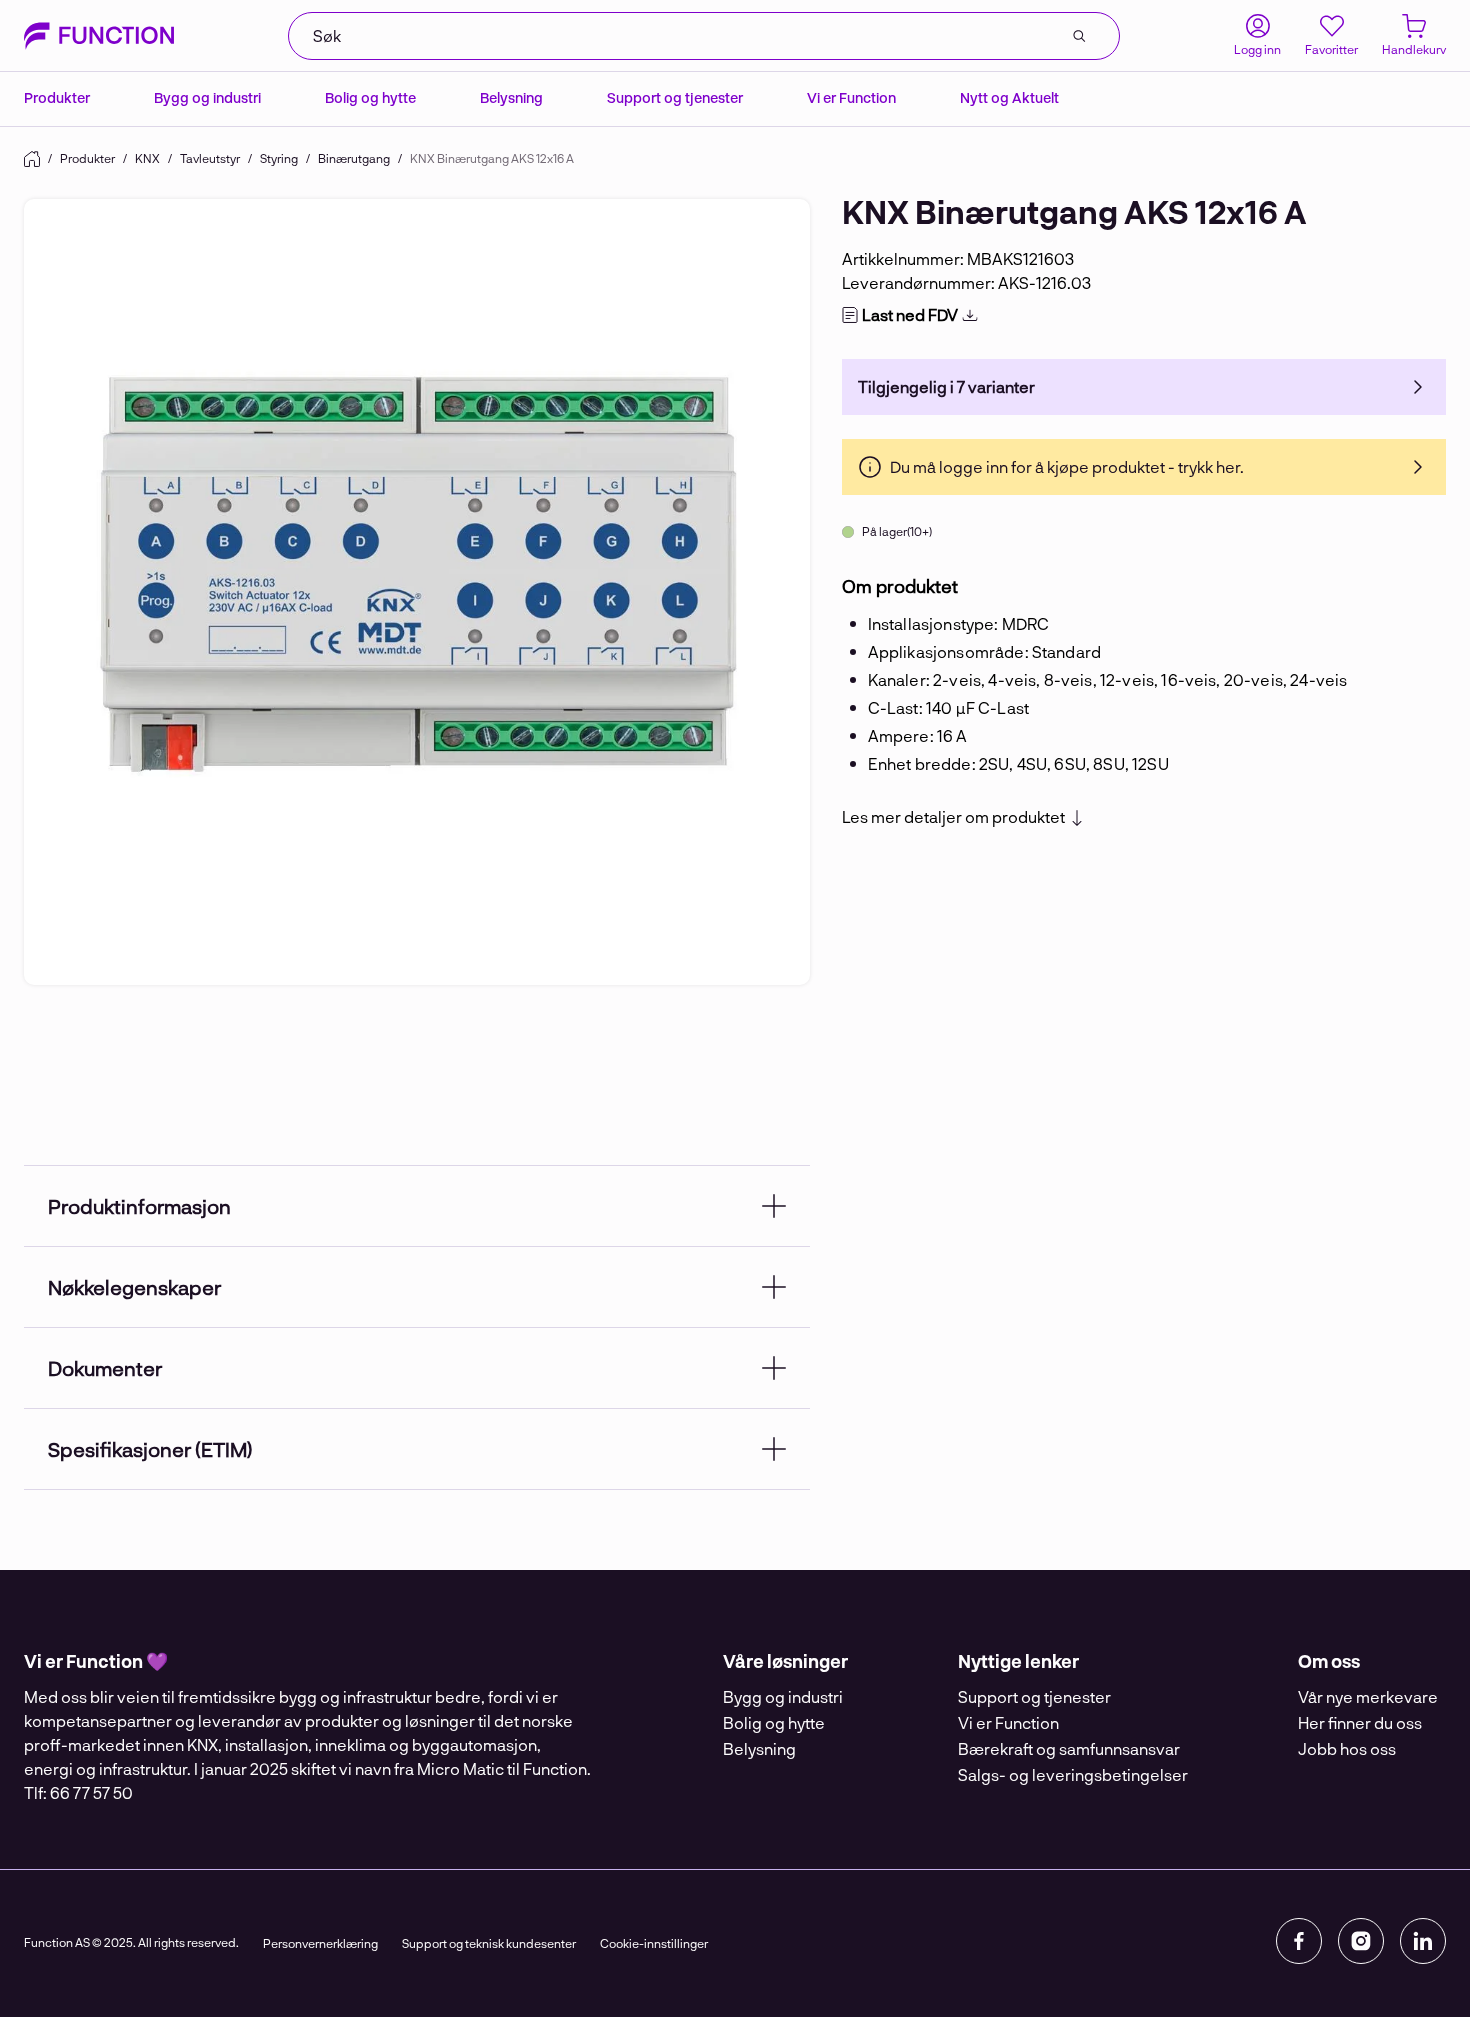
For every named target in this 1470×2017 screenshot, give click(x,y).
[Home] (32, 159)
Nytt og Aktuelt (1009, 97)
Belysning (511, 97)
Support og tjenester (675, 97)
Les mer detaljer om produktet (953, 817)
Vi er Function (851, 97)
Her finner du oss (1360, 1722)
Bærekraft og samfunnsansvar (1069, 1748)
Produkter (57, 97)
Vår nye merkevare (1368, 1696)
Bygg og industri (207, 97)
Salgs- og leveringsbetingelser (1073, 1774)
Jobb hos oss (1347, 1748)
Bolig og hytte (370, 97)
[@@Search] (1079, 36)
